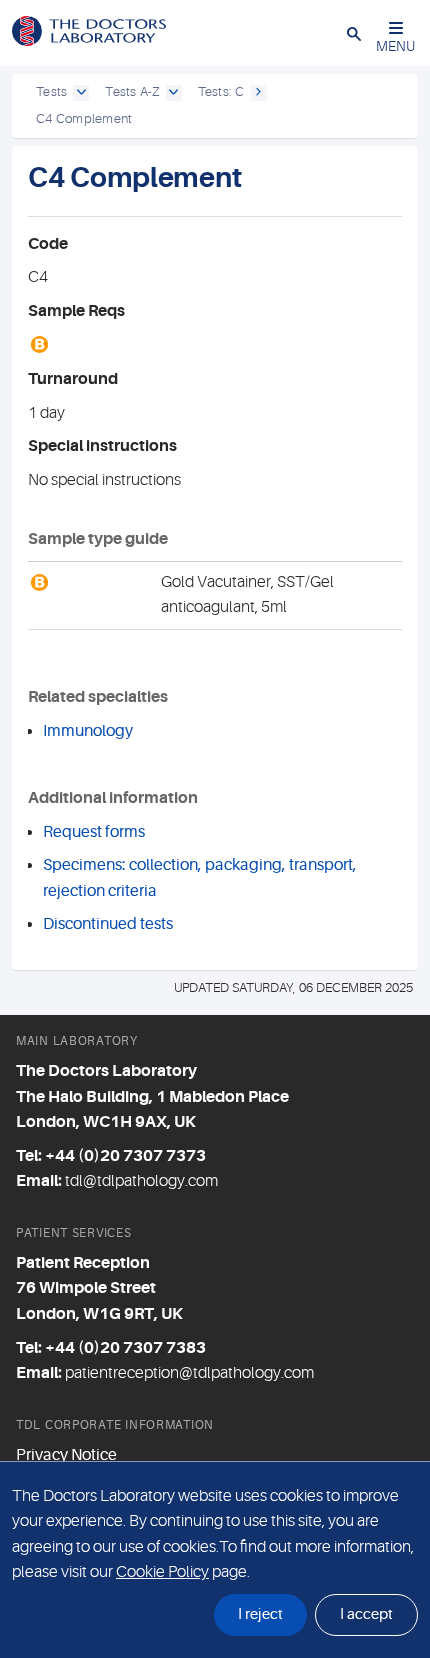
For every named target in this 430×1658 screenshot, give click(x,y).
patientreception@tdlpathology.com (189, 1373)
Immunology (88, 731)
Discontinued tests (108, 924)
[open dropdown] (81, 93)
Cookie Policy (162, 1572)
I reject (260, 1614)
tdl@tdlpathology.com (141, 1181)
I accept (366, 1614)
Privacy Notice (66, 1455)
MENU (395, 46)
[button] (354, 33)
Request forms (94, 832)
